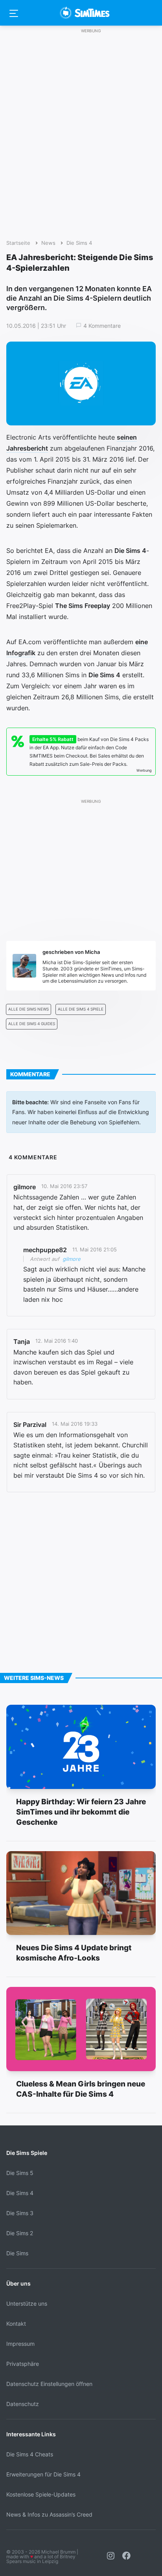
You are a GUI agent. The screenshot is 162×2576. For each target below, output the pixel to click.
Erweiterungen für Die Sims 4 (43, 2474)
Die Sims (17, 2253)
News (48, 243)
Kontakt (16, 2324)
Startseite (18, 243)
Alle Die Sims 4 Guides (32, 1024)
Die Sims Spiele (27, 2153)
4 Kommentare (102, 326)
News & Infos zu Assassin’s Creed (49, 2514)
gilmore (72, 1259)
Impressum (20, 2344)
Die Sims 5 (20, 2173)
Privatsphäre (23, 2364)
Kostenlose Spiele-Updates (41, 2494)
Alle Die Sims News (29, 1009)
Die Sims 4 (79, 243)
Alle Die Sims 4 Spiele (81, 1009)
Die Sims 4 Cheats (30, 2454)
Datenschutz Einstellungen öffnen (49, 2384)
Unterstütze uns (27, 2303)
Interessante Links (31, 2434)
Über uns (18, 2283)
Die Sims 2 (20, 2233)
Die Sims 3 (20, 2213)
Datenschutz (23, 2404)
